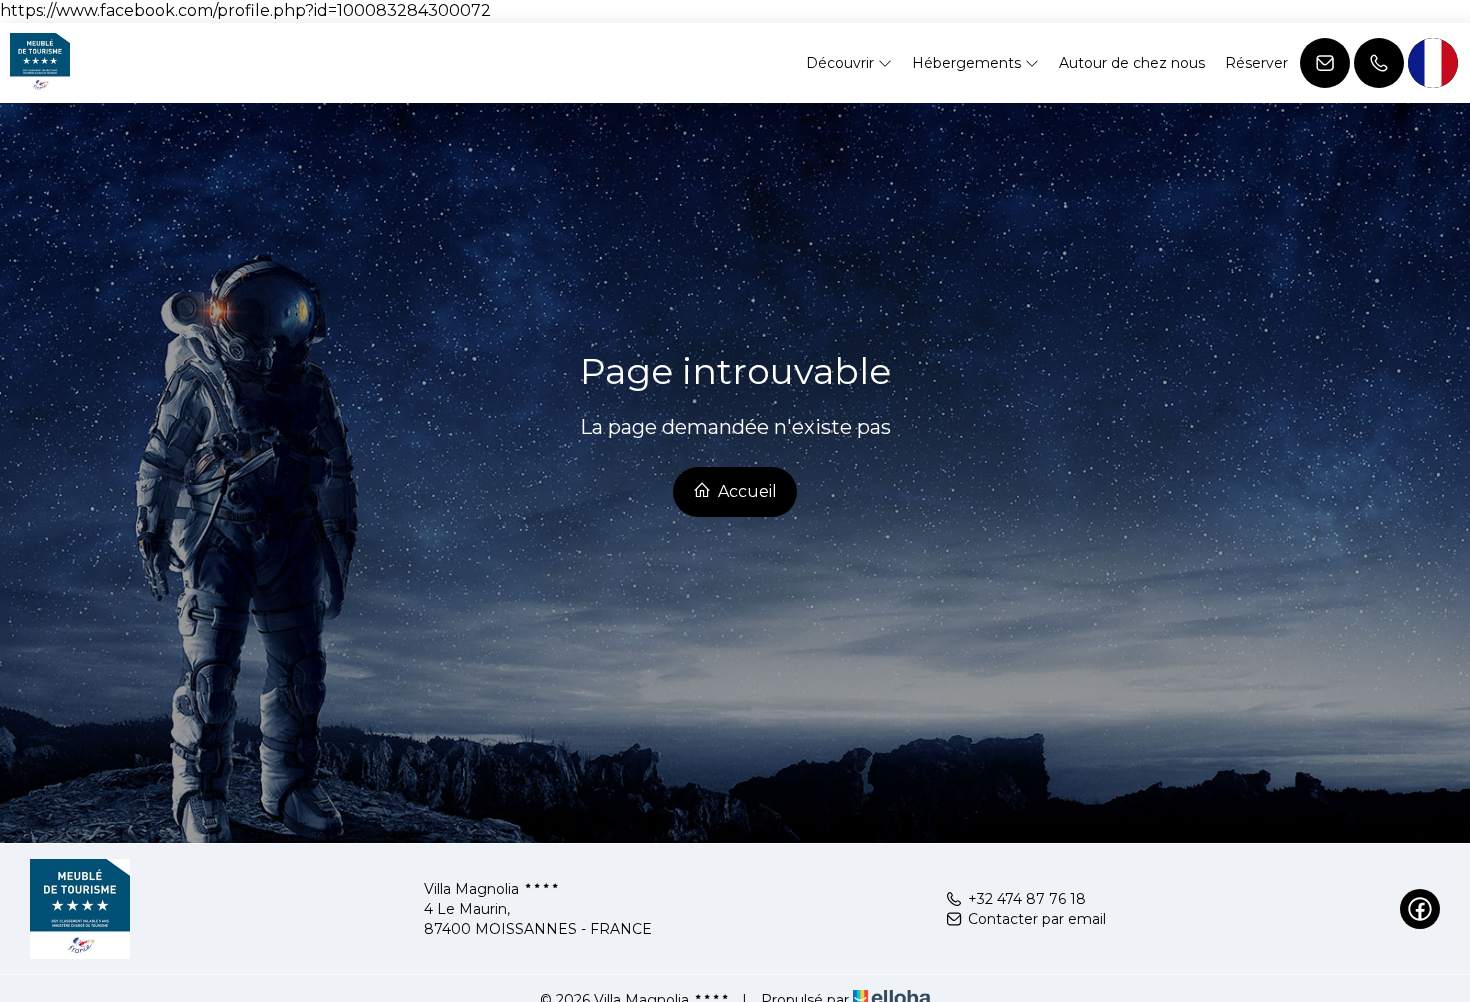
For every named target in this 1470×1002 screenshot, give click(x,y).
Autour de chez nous (1132, 63)
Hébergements (968, 63)
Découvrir (842, 63)
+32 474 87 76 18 (1027, 899)
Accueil (745, 491)
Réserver (1256, 63)
